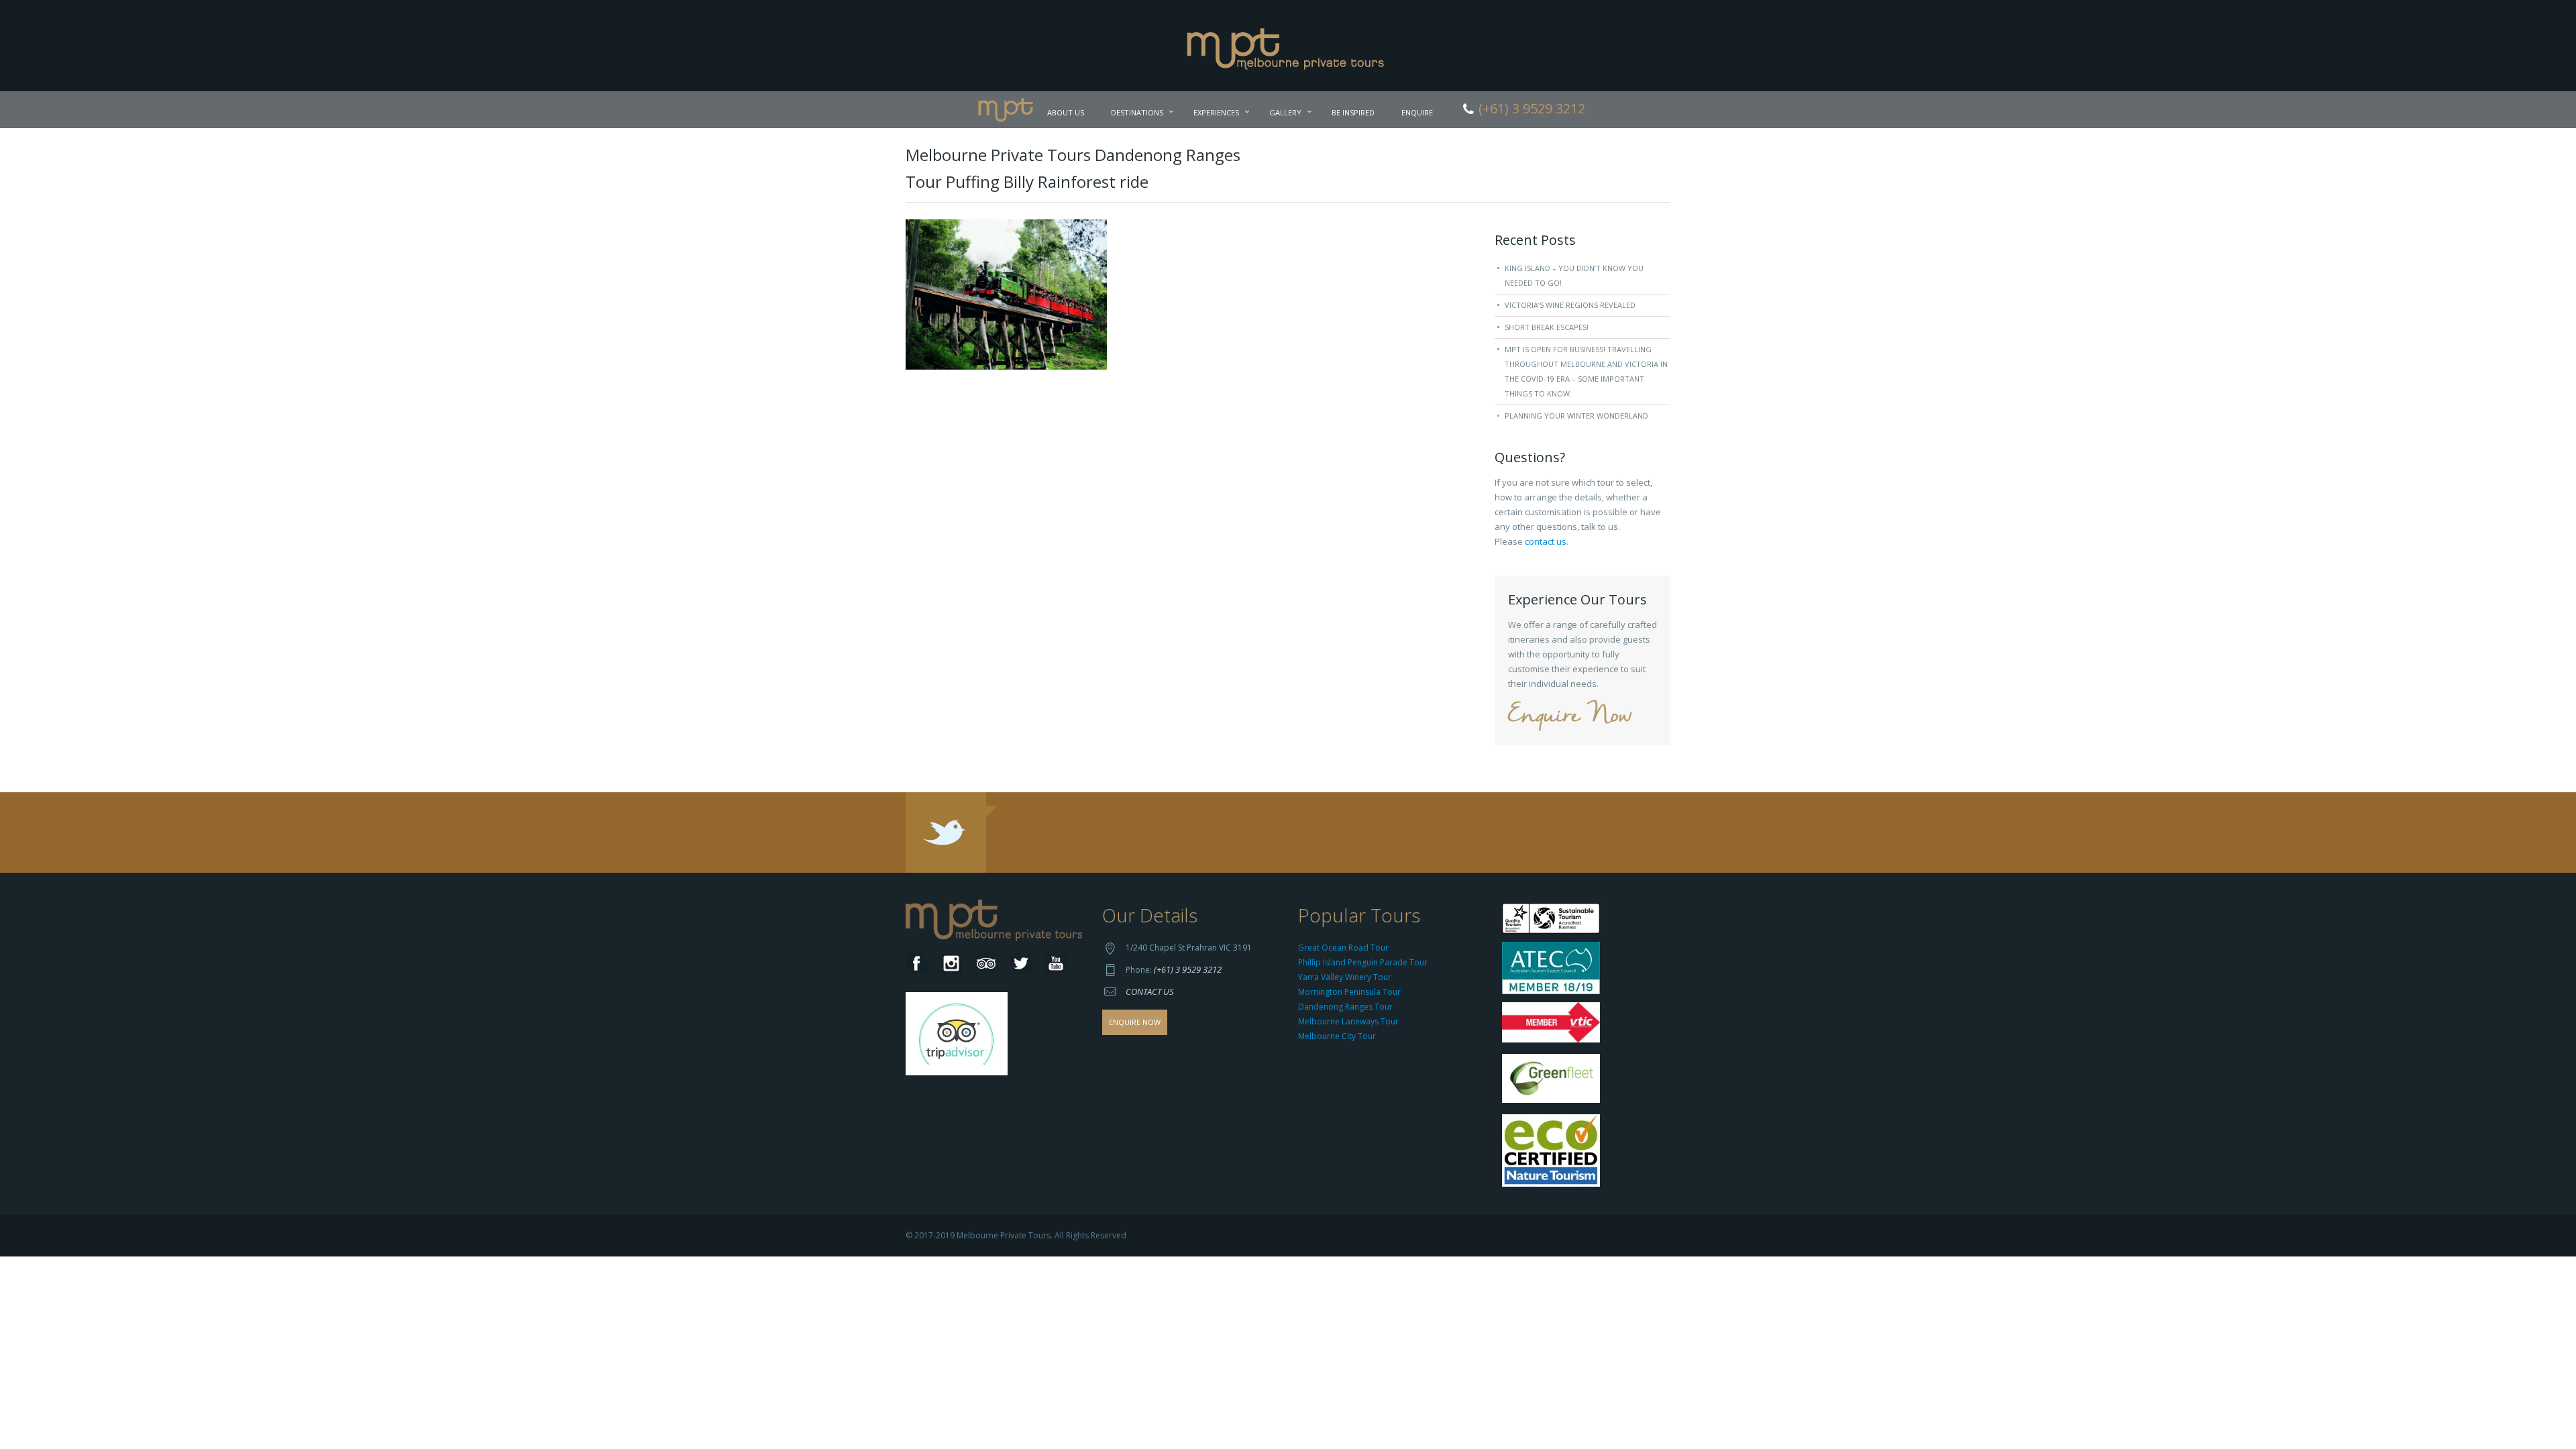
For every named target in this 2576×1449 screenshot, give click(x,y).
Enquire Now (1570, 716)
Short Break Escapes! (1547, 327)
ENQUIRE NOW (1135, 1022)
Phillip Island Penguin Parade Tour (1363, 962)
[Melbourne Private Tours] (1288, 44)
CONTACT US (1150, 991)
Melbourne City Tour (1337, 1036)
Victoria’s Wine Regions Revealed (1570, 305)
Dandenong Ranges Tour (1345, 1007)
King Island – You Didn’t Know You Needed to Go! (1574, 275)
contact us (1546, 541)
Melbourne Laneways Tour (1348, 1021)
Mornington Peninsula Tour (1349, 992)
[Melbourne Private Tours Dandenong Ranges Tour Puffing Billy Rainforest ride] (1006, 293)
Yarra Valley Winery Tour (1345, 977)
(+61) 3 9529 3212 (1188, 969)
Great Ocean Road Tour (1343, 948)
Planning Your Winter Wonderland (1576, 416)
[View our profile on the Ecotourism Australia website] (1554, 1152)
